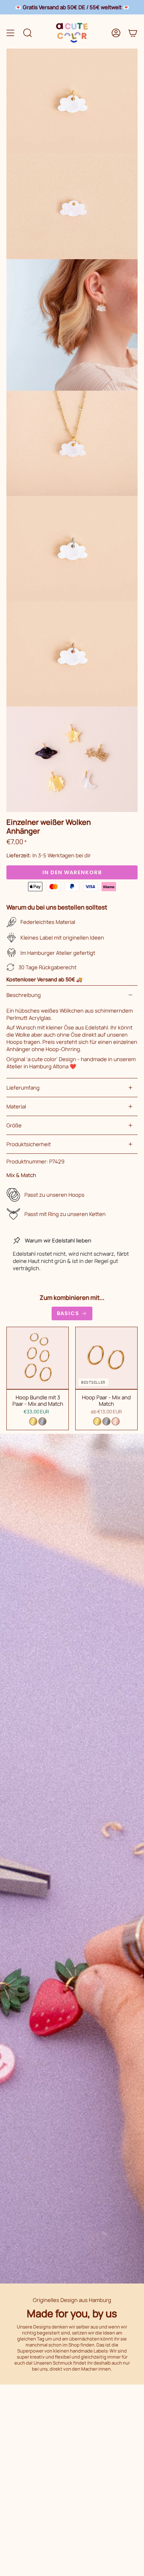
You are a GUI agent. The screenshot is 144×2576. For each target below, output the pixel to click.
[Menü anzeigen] (10, 33)
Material (16, 1106)
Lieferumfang (23, 1088)
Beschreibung (24, 995)
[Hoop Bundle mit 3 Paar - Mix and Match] (38, 1358)
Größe (14, 1125)
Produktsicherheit (29, 1144)
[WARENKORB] (133, 33)
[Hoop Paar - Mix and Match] (106, 1358)
